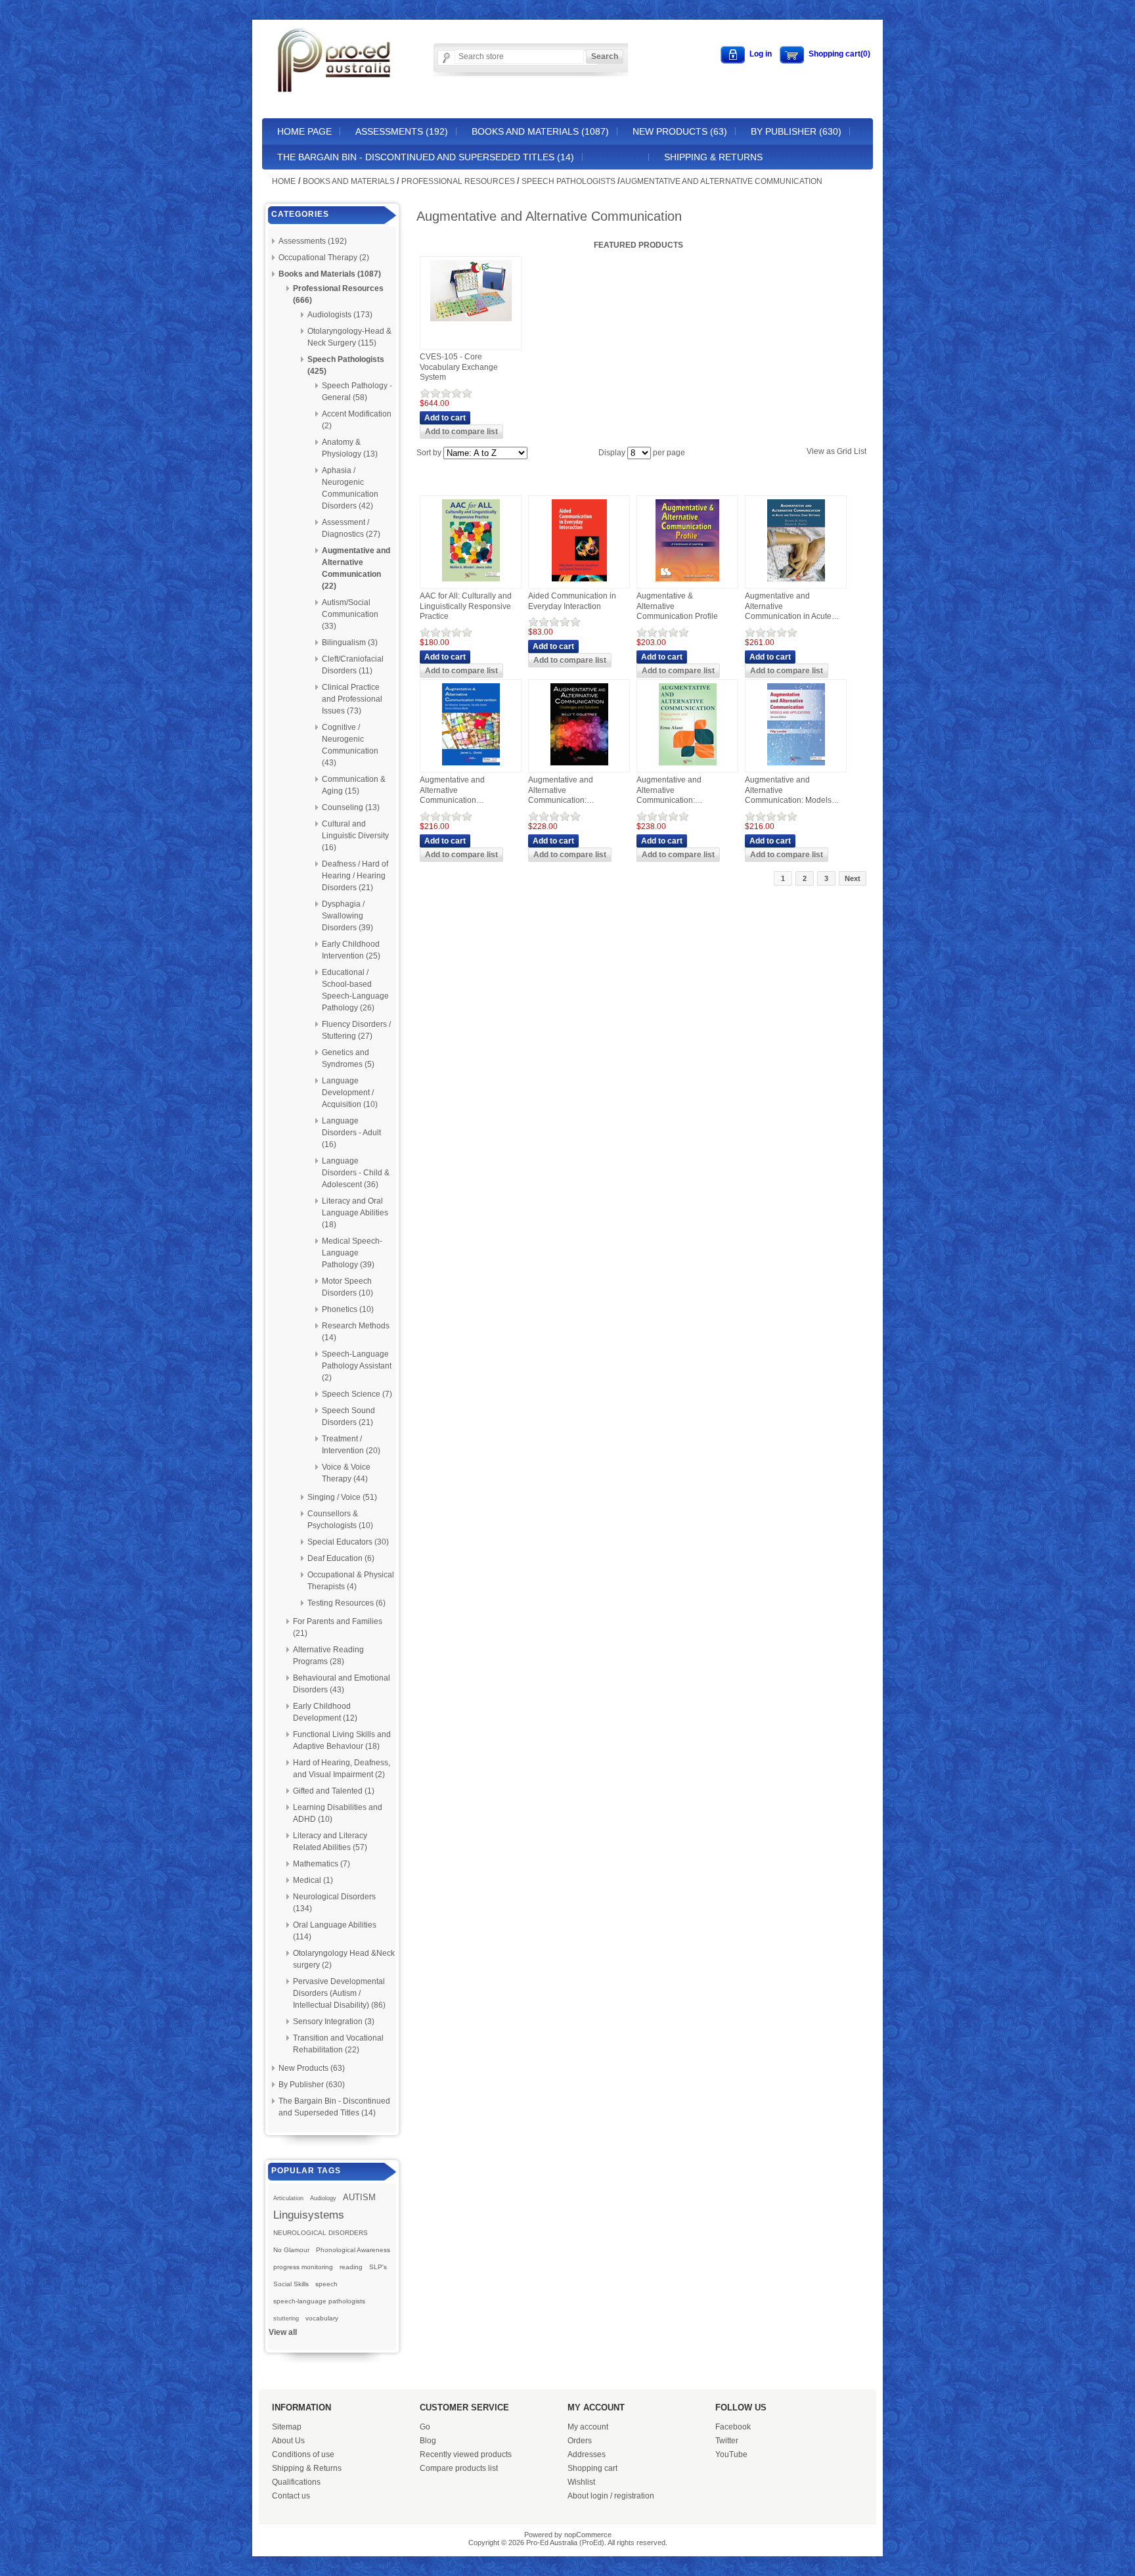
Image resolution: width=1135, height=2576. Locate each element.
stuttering (286, 2318)
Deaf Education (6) (341, 1558)
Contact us (291, 2496)
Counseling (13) (351, 807)
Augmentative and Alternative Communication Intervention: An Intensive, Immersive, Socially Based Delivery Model (467, 791)
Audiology (323, 2198)
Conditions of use (303, 2454)
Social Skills (291, 2284)
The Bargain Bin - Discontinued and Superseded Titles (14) (426, 157)
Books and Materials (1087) (540, 131)
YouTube (731, 2454)
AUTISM (359, 2197)
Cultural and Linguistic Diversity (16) (355, 836)
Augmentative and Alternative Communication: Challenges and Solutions (574, 791)
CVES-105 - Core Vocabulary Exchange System (459, 367)
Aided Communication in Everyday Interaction (572, 601)
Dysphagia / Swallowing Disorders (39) (347, 916)
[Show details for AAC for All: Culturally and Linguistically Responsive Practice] (471, 582)
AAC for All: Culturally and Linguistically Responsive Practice (466, 606)
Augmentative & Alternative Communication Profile (677, 606)
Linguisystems (309, 2215)
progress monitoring (303, 2267)
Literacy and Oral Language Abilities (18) (355, 1213)
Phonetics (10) (348, 1309)
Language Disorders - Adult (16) (351, 1133)
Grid (844, 451)
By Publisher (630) (796, 131)
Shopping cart (592, 2468)
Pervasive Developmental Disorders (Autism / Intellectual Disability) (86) (339, 1993)
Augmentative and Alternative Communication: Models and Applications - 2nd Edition (788, 791)
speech (326, 2284)
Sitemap (287, 2427)
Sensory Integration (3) (334, 2022)
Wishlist (581, 2482)
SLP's (378, 2267)
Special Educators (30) (348, 1542)
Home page (304, 131)
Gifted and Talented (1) (334, 1791)
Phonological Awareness (353, 2250)
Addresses (587, 2454)
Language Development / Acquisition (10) (350, 1093)
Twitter (727, 2441)
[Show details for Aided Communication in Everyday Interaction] (579, 582)
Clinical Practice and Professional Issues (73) (352, 699)
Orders (580, 2441)
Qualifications (296, 2482)
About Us (288, 2441)
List (860, 451)
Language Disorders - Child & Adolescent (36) (356, 1173)
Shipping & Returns (713, 157)
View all (283, 2332)
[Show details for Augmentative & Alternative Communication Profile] (687, 582)
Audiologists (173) (340, 315)
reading (351, 2267)
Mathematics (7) (322, 1864)
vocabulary (322, 2318)
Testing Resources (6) (346, 1603)
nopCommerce (588, 2535)
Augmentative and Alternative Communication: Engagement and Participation (669, 791)
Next (853, 878)
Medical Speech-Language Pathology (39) (352, 1253)
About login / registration (611, 2496)
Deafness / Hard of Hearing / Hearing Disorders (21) (355, 876)
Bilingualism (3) (350, 643)
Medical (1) (313, 1880)
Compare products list (459, 2468)
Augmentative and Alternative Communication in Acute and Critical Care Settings (790, 607)
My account (588, 2427)
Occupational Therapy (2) (324, 258)
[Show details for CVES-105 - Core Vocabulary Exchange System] (471, 322)
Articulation (288, 2198)
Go (425, 2427)
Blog (428, 2441)
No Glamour (291, 2250)
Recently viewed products (466, 2454)
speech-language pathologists (319, 2301)
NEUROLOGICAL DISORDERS (321, 2233)
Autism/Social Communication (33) (350, 614)
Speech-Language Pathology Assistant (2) (357, 1366)
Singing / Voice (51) (342, 1497)
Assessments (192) (402, 131)
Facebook (733, 2427)
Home (284, 181)
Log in (761, 54)
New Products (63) (680, 131)
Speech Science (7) (357, 1394)
